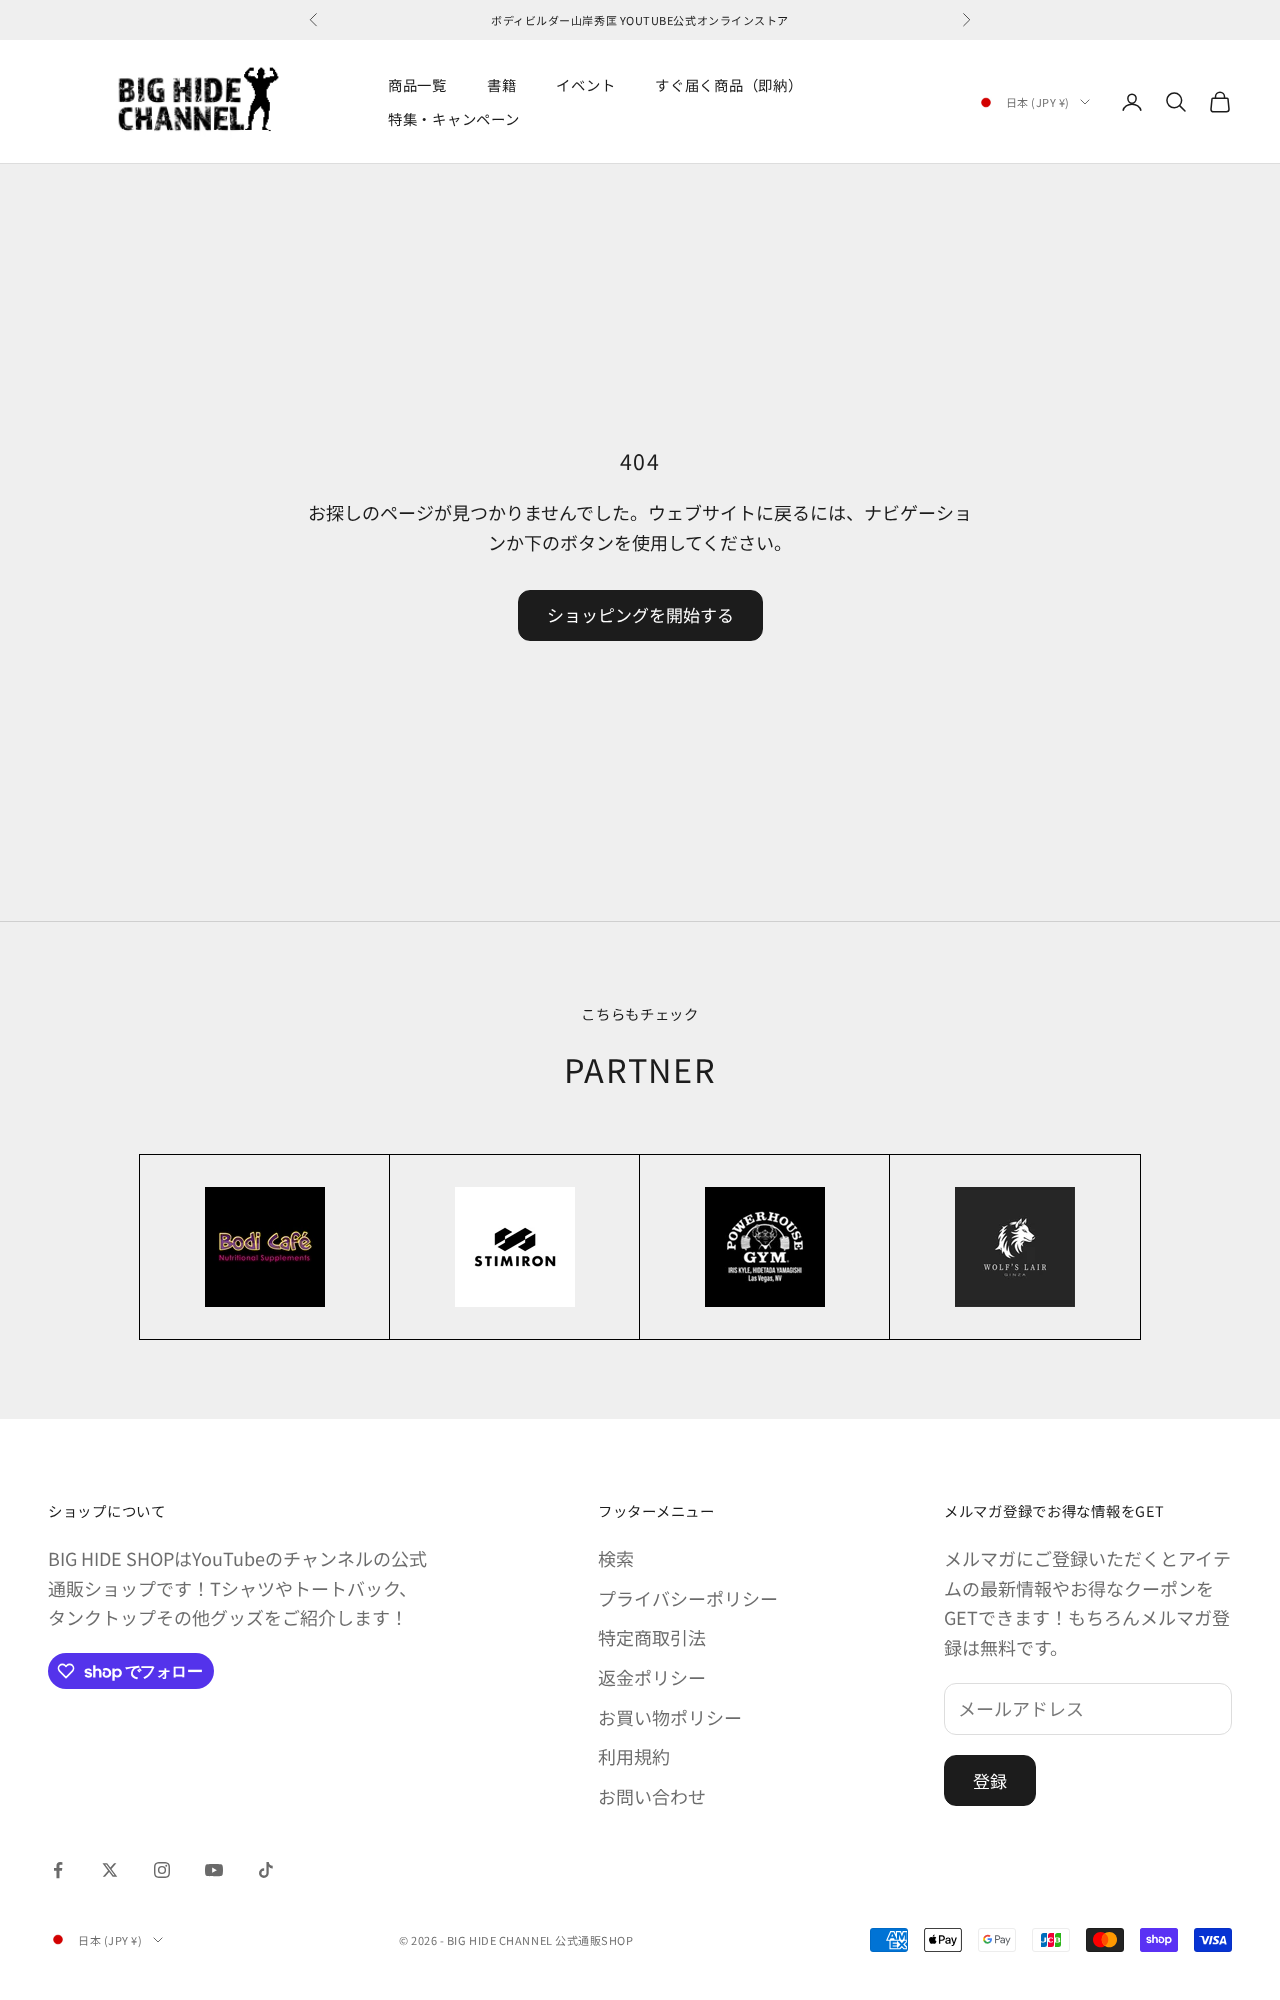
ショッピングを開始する (640, 614)
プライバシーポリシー (688, 1598)
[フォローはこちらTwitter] (110, 1870)
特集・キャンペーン (453, 118)
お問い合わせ (652, 1796)
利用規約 (634, 1756)
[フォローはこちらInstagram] (162, 1870)
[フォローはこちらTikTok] (266, 1870)
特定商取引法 (652, 1637)
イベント (585, 84)
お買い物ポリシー (670, 1717)
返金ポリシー (652, 1677)
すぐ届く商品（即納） (728, 84)
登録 (990, 1780)
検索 (616, 1558)
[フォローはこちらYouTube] (214, 1870)
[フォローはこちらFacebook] (58, 1870)
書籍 (501, 84)
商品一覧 (417, 84)
